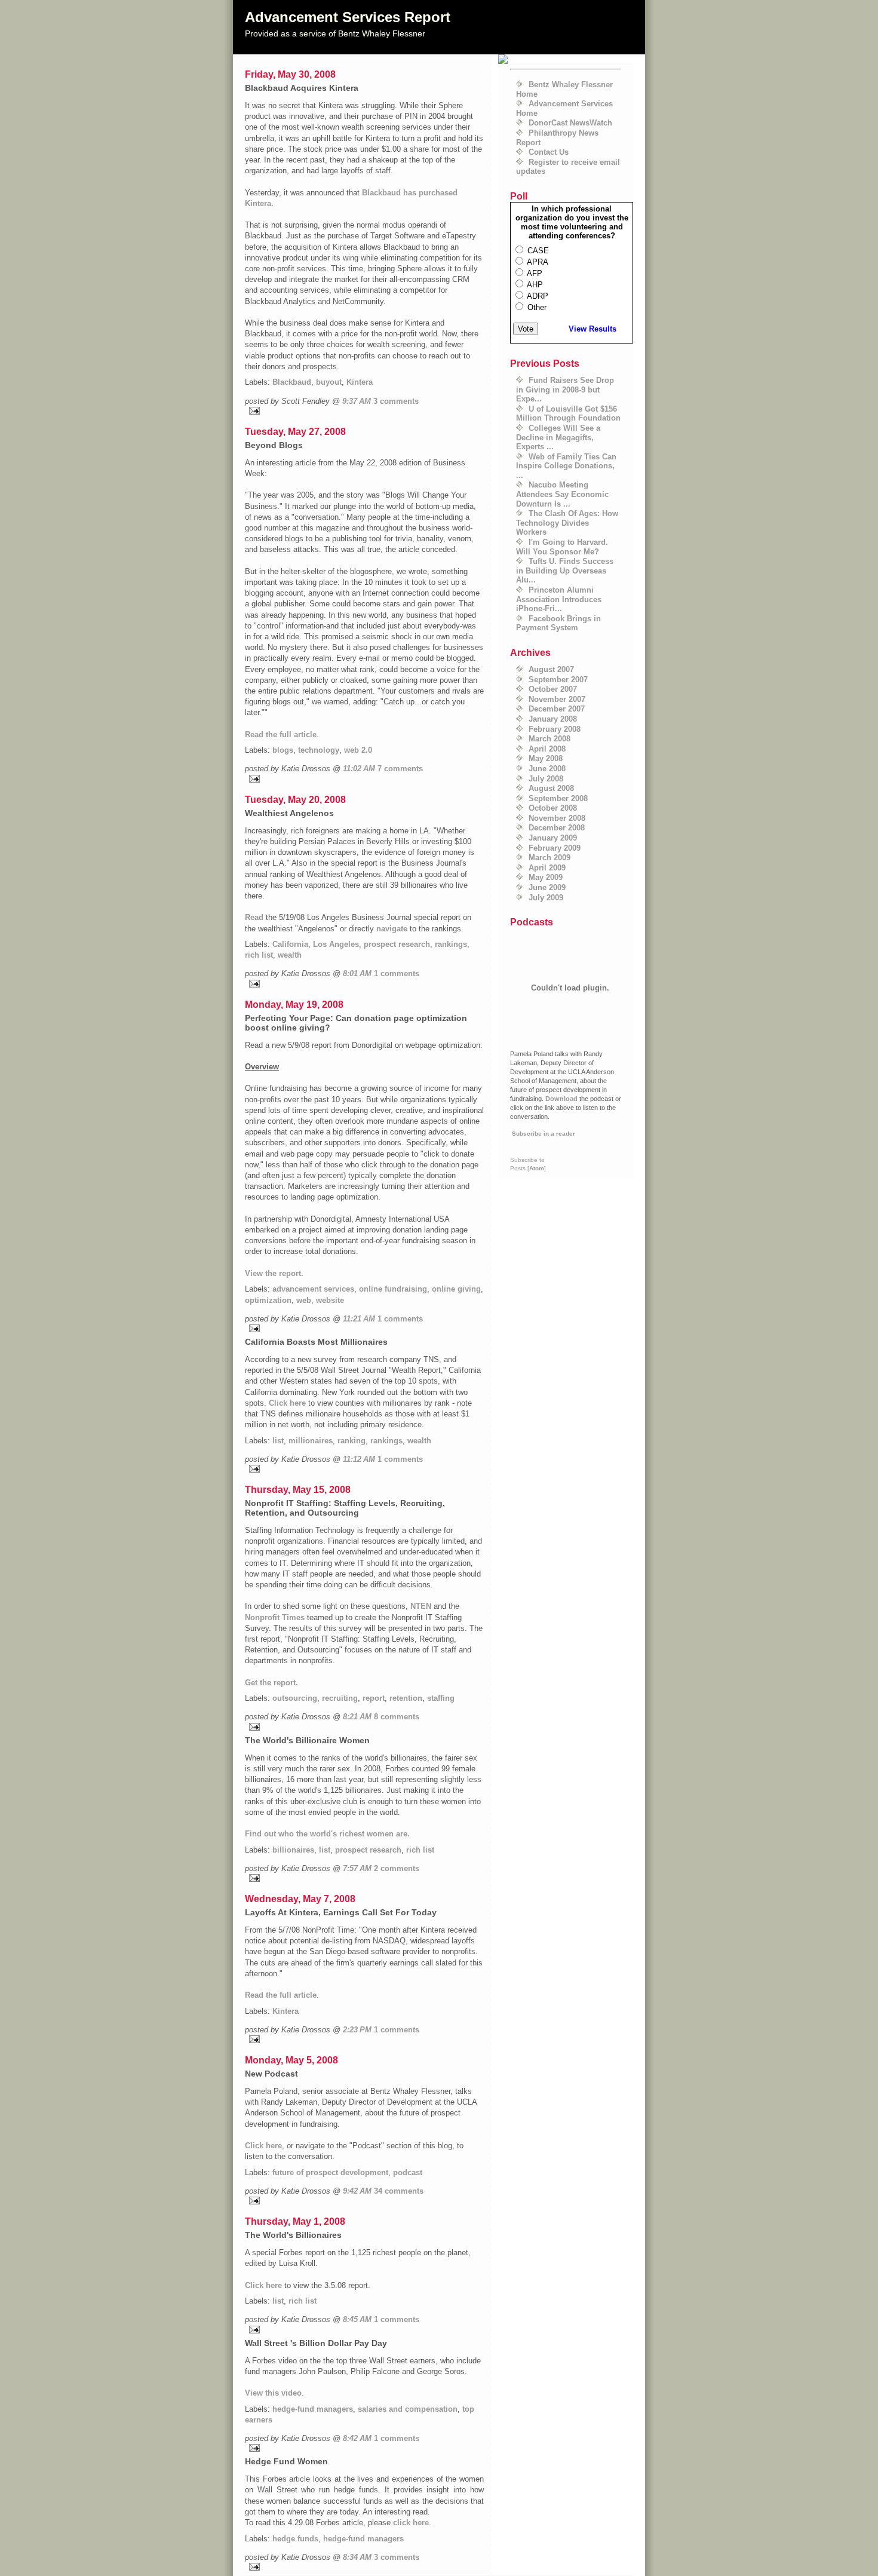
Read (254, 917)
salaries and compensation (408, 2409)
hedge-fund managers (313, 2409)
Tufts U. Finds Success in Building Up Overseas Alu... (565, 571)
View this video (273, 2393)
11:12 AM (359, 1459)
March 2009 (549, 858)
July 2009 (546, 898)
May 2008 (546, 758)
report (374, 1698)
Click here (287, 1403)
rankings (451, 944)
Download (561, 1099)
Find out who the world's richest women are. (327, 1834)
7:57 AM (357, 1868)
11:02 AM (359, 769)
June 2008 (547, 769)
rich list (259, 955)
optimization (268, 1300)
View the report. (274, 1273)
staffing (441, 1698)
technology (319, 750)
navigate (392, 929)
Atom (537, 1168)
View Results (593, 329)
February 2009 (555, 848)
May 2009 (546, 877)
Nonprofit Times (275, 1617)
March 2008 (549, 739)
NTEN (421, 1606)
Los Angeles (336, 944)
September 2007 (558, 680)
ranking (351, 1441)
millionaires (311, 1441)
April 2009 (547, 868)
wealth (290, 955)
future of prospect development (330, 2172)
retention (406, 1698)
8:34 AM (357, 2557)
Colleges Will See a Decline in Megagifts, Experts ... (558, 437)
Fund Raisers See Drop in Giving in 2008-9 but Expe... (565, 390)
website (330, 1300)
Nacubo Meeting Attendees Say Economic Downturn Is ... (562, 494)
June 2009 (547, 887)
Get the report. (271, 1683)
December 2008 (557, 828)
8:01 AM (357, 973)
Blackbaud (292, 382)
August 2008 (551, 788)
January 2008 (553, 719)
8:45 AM (357, 2319)
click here (411, 2523)
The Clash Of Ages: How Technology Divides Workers (567, 523)
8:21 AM (357, 1717)
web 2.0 (358, 750)
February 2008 (555, 729)
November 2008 (557, 818)
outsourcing (295, 1698)
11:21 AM (359, 1319)
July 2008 (546, 779)
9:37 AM (357, 401)
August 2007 (551, 669)
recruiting (340, 1698)
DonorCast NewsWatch (570, 123)
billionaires (293, 1850)
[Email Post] (364, 411)
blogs (283, 750)
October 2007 (553, 689)
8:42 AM (357, 2438)
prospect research (397, 944)
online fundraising (393, 1289)
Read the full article (281, 735)
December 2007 (557, 709)
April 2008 (547, 749)
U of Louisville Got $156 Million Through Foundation (568, 414)
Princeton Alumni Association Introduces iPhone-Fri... (559, 599)
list (278, 1441)
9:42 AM (357, 2191)
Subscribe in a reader (544, 1134)
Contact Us (549, 152)
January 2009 (553, 838)
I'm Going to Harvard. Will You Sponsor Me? (562, 547)
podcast (408, 2172)
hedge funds (295, 2539)
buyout (329, 382)
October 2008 (553, 808)
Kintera (360, 382)
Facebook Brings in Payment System (558, 623)
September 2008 (558, 798)
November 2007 (557, 699)
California (290, 944)
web (304, 1300)
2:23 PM (357, 2030)
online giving (456, 1289)
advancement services (313, 1289)
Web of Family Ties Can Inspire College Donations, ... (566, 466)
